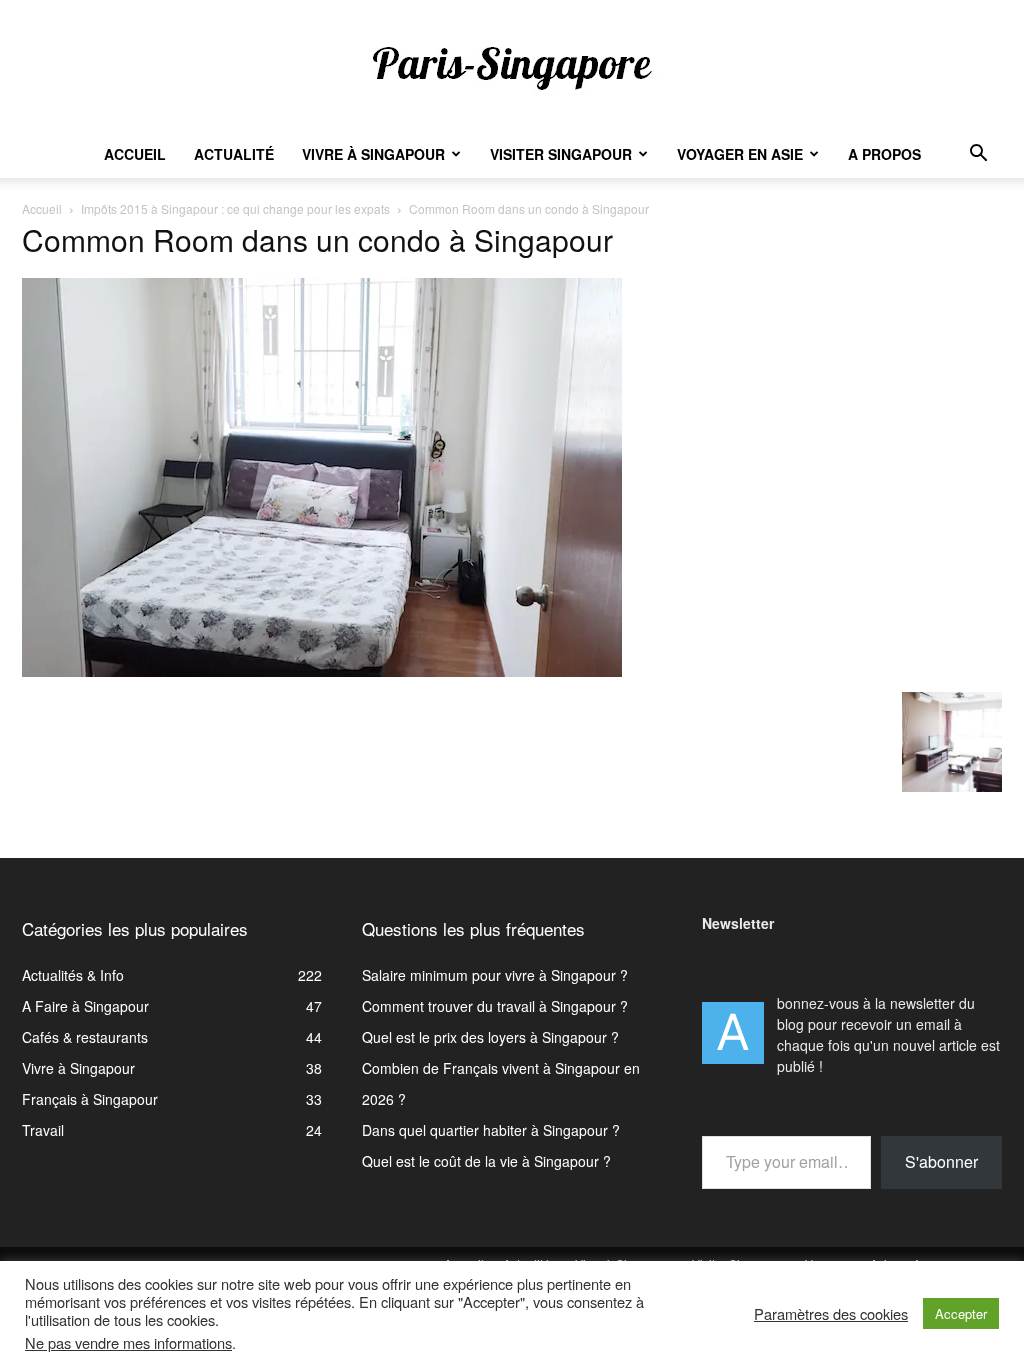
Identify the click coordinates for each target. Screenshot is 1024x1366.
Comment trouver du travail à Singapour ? (495, 1006)
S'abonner (941, 1161)
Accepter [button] (961, 1313)
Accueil (135, 154)
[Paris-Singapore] (512, 67)
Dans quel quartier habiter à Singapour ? (491, 1130)
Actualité (234, 154)
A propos (884, 154)
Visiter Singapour (561, 154)
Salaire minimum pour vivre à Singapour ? (495, 975)
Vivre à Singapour (373, 154)
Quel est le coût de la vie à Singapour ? (486, 1161)
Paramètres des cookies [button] (831, 1314)
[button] (978, 155)
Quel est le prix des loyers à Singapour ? (490, 1037)
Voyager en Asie (740, 154)
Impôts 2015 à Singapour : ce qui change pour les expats (235, 208)
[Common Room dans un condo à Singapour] (322, 671)
